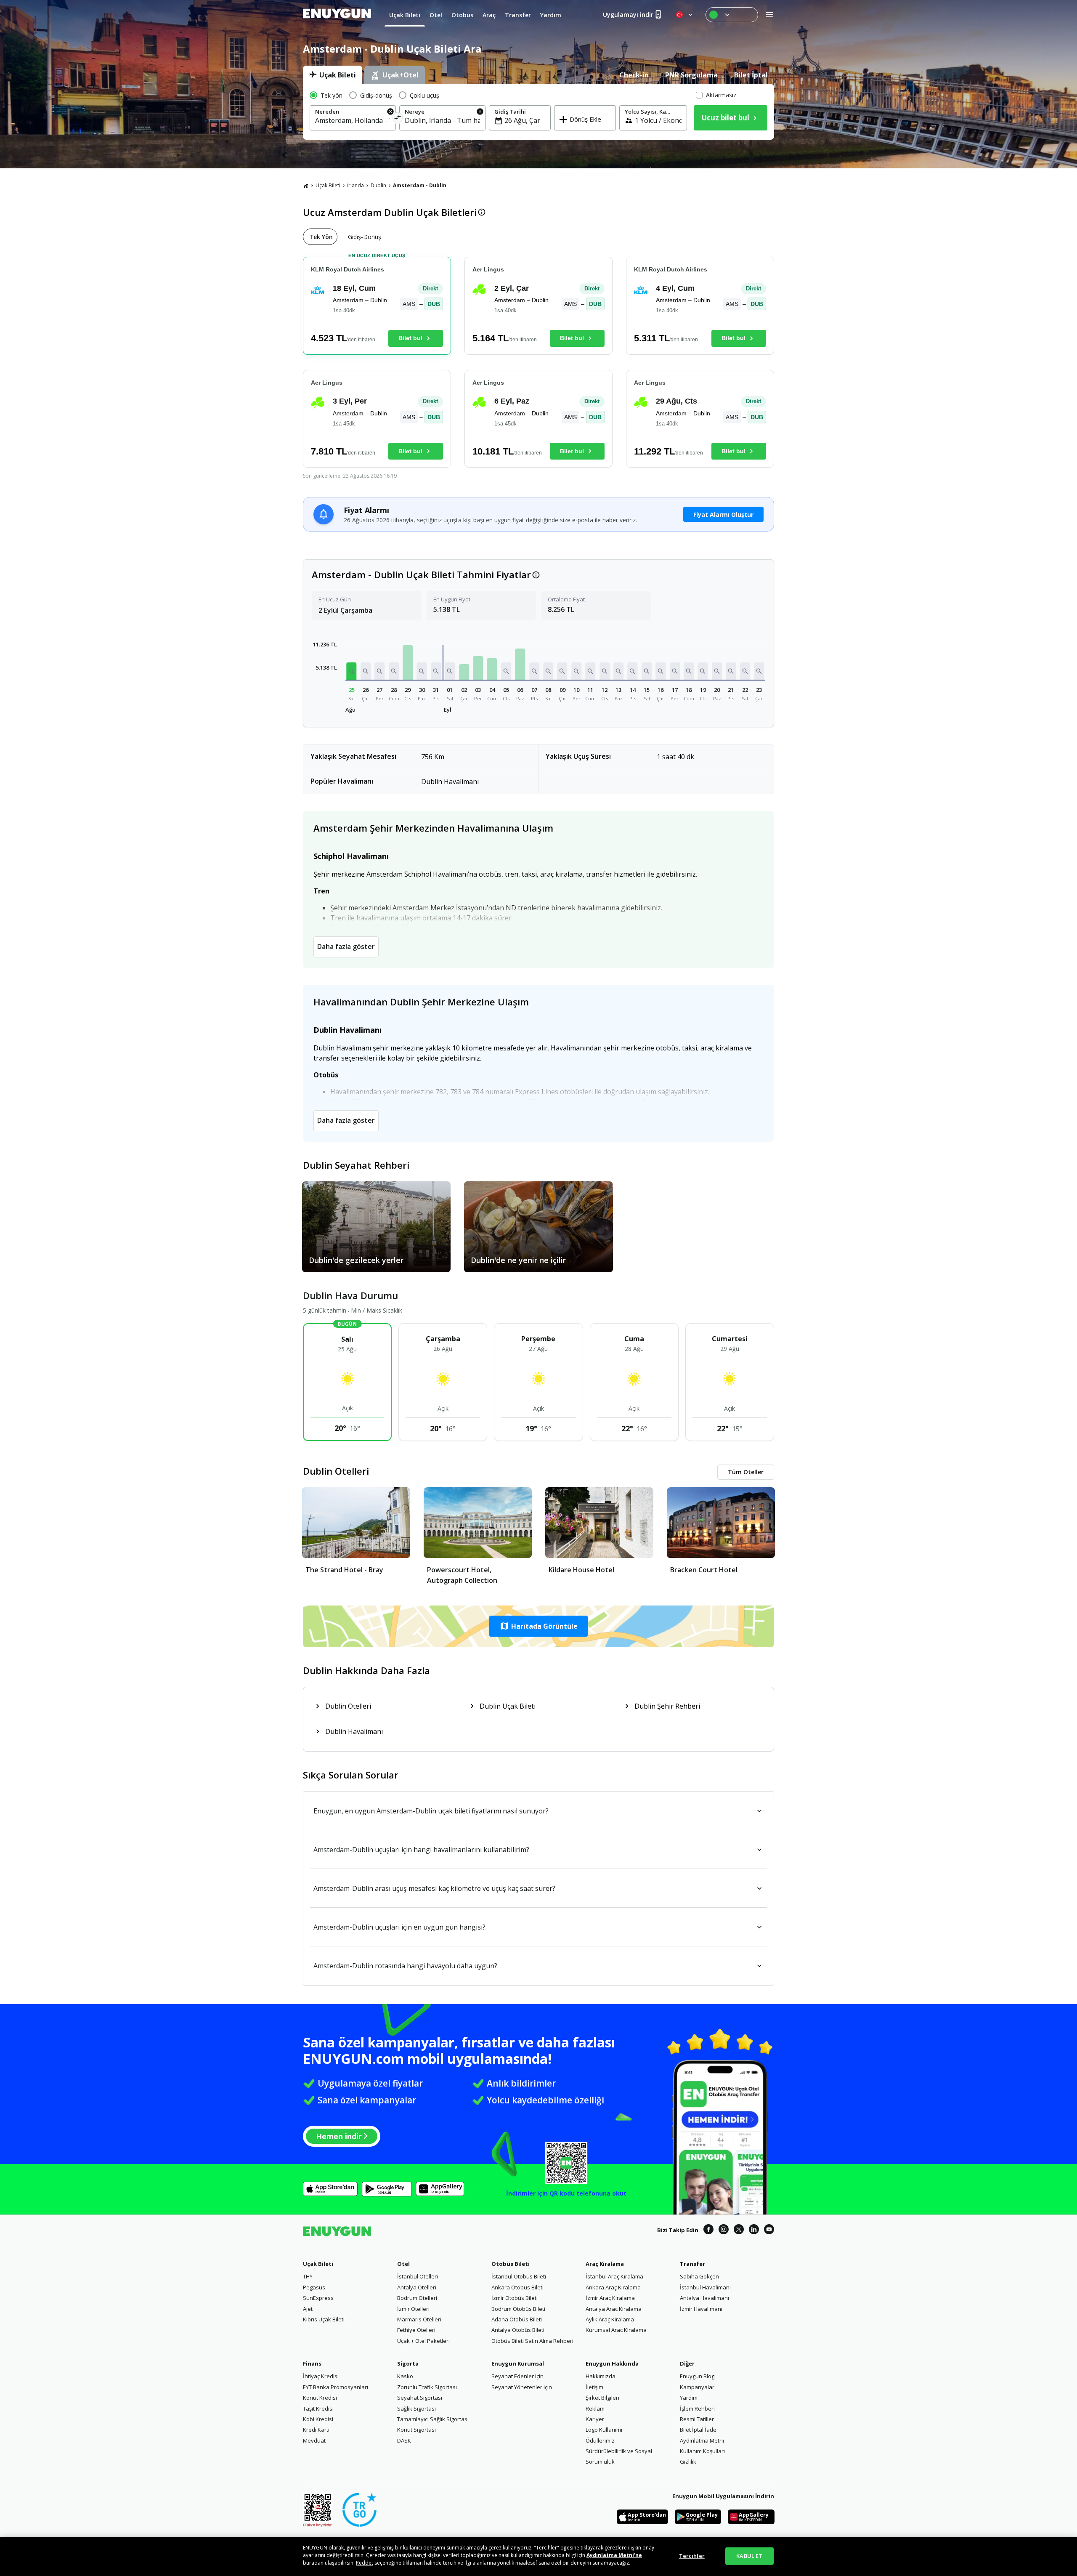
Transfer (692, 2264)
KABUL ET (749, 2556)
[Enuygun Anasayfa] (337, 15)
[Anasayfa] (306, 186)
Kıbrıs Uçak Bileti (324, 2319)
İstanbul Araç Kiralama (614, 2276)
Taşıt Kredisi (318, 2409)
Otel (403, 2264)
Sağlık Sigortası (416, 2409)
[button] (352, 671)
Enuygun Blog (697, 2376)
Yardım (689, 2398)
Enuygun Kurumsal (518, 2363)
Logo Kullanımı (604, 2430)
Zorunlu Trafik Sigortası (427, 2387)
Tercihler (692, 2556)
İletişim (594, 2387)
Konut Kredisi (320, 2398)
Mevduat (314, 2440)
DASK (404, 2440)
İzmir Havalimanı (701, 2309)
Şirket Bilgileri (602, 2398)
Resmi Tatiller (697, 2419)
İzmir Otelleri (413, 2309)
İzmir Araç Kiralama (610, 2298)
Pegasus (314, 2287)
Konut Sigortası (416, 2430)
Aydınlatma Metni (702, 2440)
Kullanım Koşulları (702, 2451)
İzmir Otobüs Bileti (515, 2298)
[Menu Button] (732, 15)
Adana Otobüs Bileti (517, 2319)
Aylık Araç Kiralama (610, 2319)
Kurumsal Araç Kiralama (616, 2330)
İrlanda (355, 185)
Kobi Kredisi (318, 2419)
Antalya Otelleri (417, 2287)
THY (308, 2276)
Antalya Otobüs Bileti (518, 2330)
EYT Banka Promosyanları (336, 2387)
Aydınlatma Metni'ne (614, 2555)
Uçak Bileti (328, 185)
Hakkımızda (601, 2376)
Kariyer (595, 2419)
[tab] (333, 75)
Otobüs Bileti (511, 2264)
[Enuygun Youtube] (769, 2230)
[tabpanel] (538, 112)
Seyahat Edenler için (517, 2376)
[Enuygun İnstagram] (724, 2230)
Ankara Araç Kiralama (613, 2287)
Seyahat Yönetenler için (522, 2387)
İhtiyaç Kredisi (321, 2376)
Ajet (308, 2309)
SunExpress (318, 2298)
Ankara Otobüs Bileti (517, 2287)
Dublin (378, 185)
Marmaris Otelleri (419, 2319)
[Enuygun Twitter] (739, 2230)
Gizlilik (688, 2462)
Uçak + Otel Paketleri (423, 2341)
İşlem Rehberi (697, 2409)
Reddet (365, 2563)
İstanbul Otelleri (418, 2276)
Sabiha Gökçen (699, 2276)
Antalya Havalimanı (704, 2298)
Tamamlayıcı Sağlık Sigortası (433, 2419)
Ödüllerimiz (600, 2440)
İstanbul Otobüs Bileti (519, 2276)
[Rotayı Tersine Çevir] (398, 119)
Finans (312, 2363)
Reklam (595, 2409)
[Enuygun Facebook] (708, 2230)
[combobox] (353, 120)
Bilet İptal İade (698, 2430)
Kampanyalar (697, 2387)
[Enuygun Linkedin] (754, 2230)
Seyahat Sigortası (420, 2398)
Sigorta (408, 2363)
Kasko (405, 2376)
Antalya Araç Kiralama (614, 2309)
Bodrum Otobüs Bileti (518, 2309)
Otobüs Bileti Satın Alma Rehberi (532, 2341)
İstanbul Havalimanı (705, 2287)
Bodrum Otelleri (417, 2298)
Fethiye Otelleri (416, 2330)
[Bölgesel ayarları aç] (685, 15)
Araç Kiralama (605, 2264)
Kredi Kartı (316, 2430)
